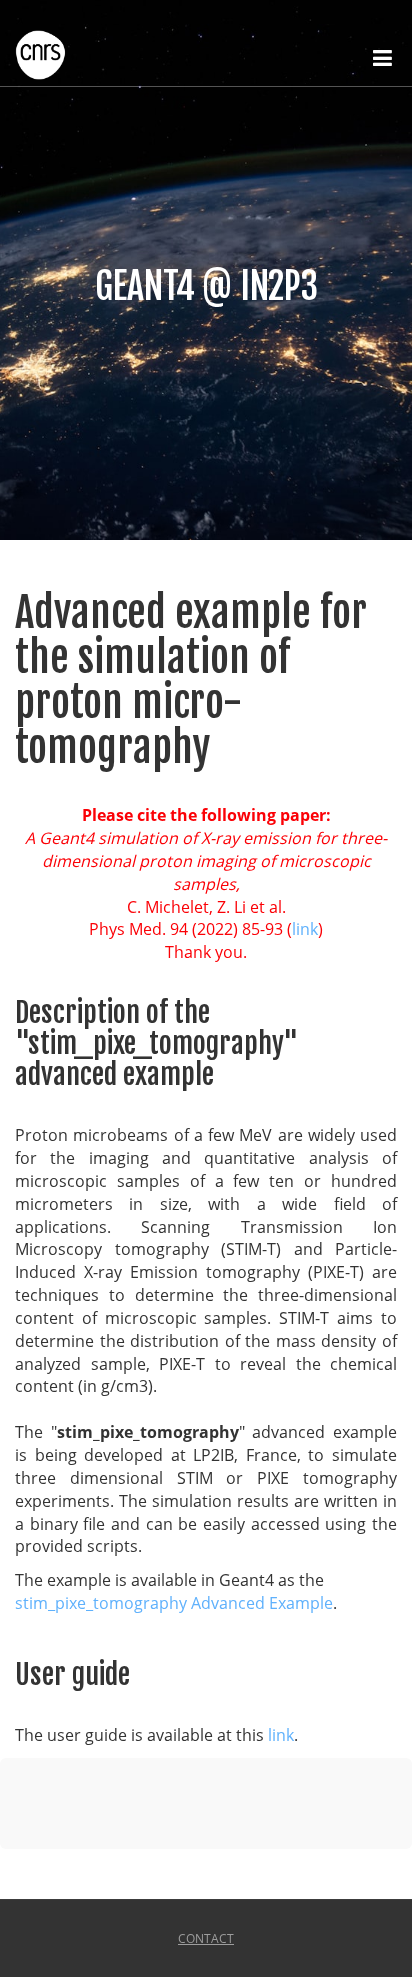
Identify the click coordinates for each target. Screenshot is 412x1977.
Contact (206, 1938)
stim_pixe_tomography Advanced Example (174, 1603)
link (305, 929)
